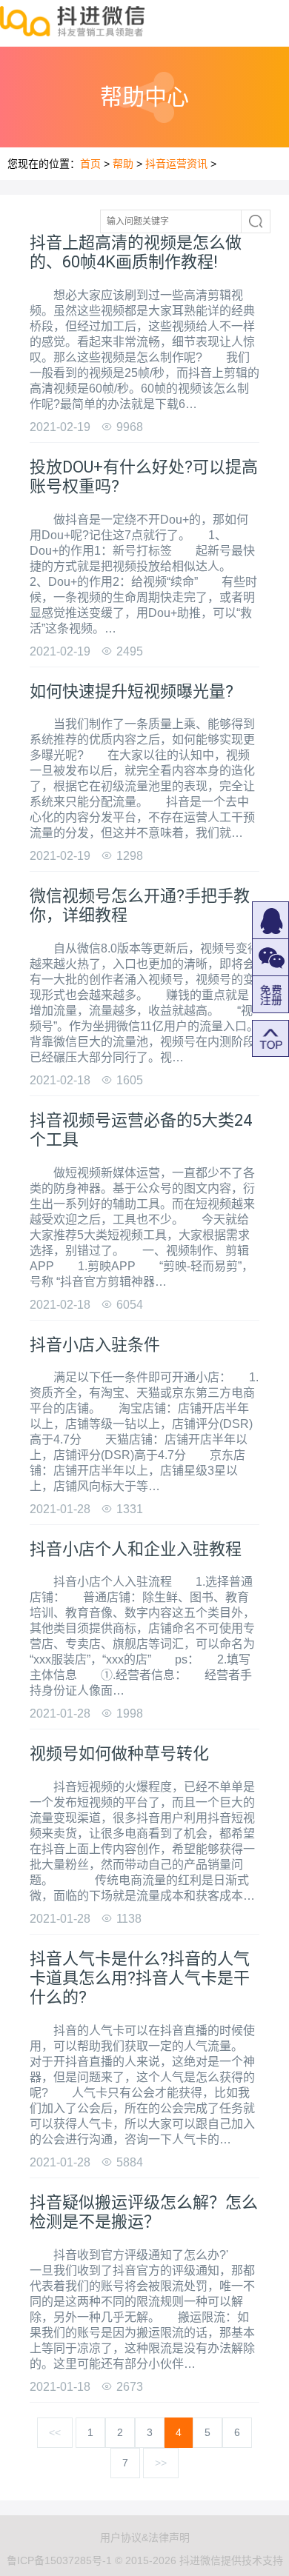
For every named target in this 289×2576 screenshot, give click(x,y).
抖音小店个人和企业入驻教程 (136, 1549)
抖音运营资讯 (176, 164)
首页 (90, 164)
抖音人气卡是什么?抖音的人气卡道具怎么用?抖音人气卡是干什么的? (140, 1978)
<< (55, 2432)
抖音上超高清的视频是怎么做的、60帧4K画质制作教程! (136, 252)
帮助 (123, 164)
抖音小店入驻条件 (95, 1345)
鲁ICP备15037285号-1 (59, 2560)
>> (161, 2463)
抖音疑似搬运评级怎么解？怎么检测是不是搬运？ (144, 2212)
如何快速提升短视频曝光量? (132, 691)
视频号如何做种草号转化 (119, 1754)
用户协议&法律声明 (145, 2537)
